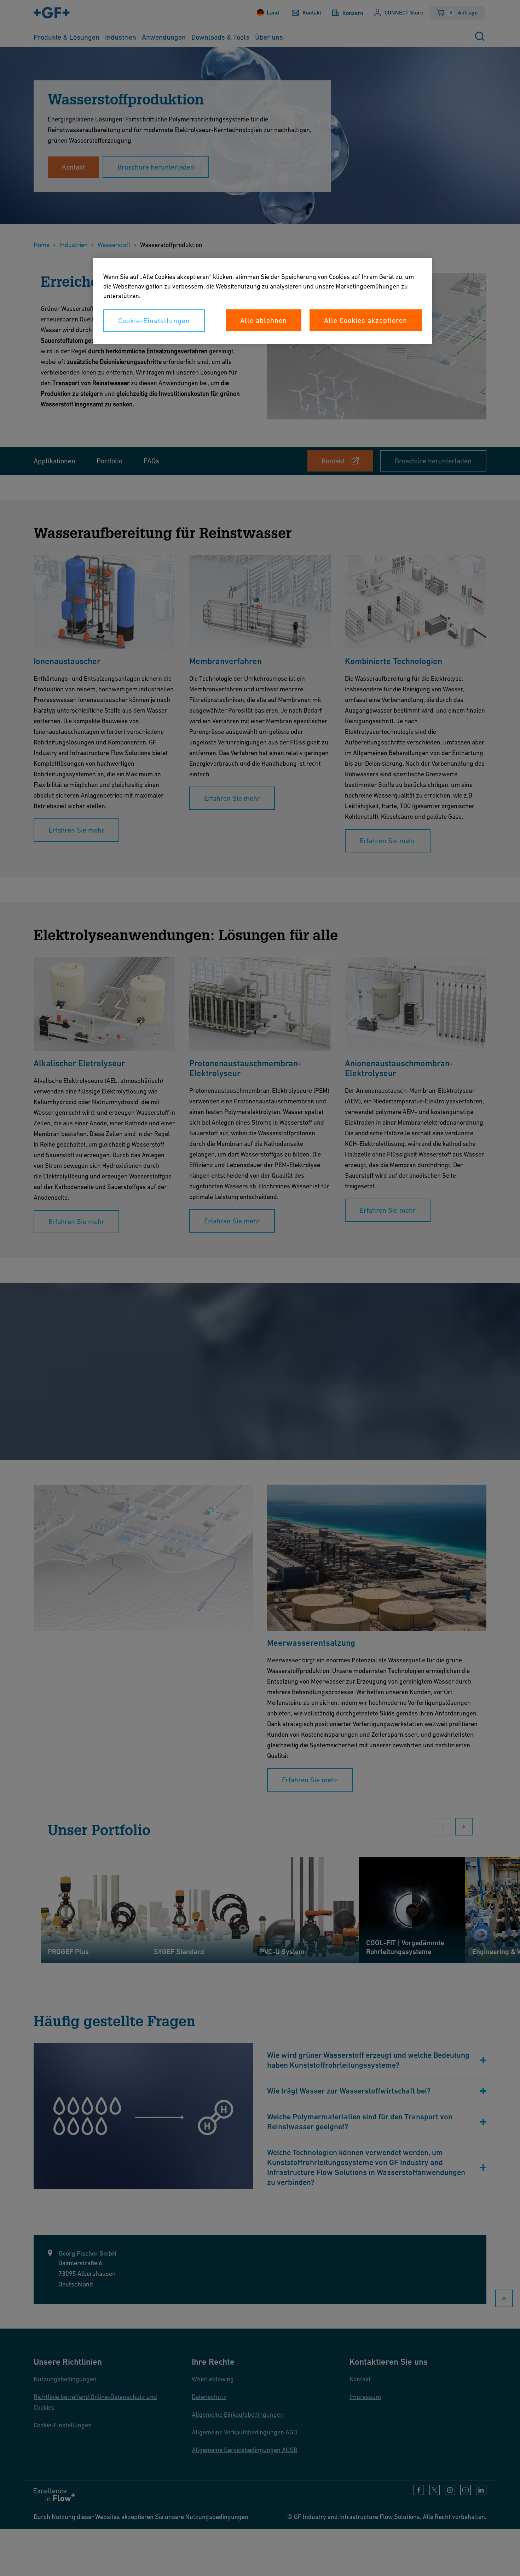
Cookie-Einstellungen (154, 321)
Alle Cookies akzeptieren (366, 320)
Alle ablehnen (264, 320)
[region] (262, 301)
